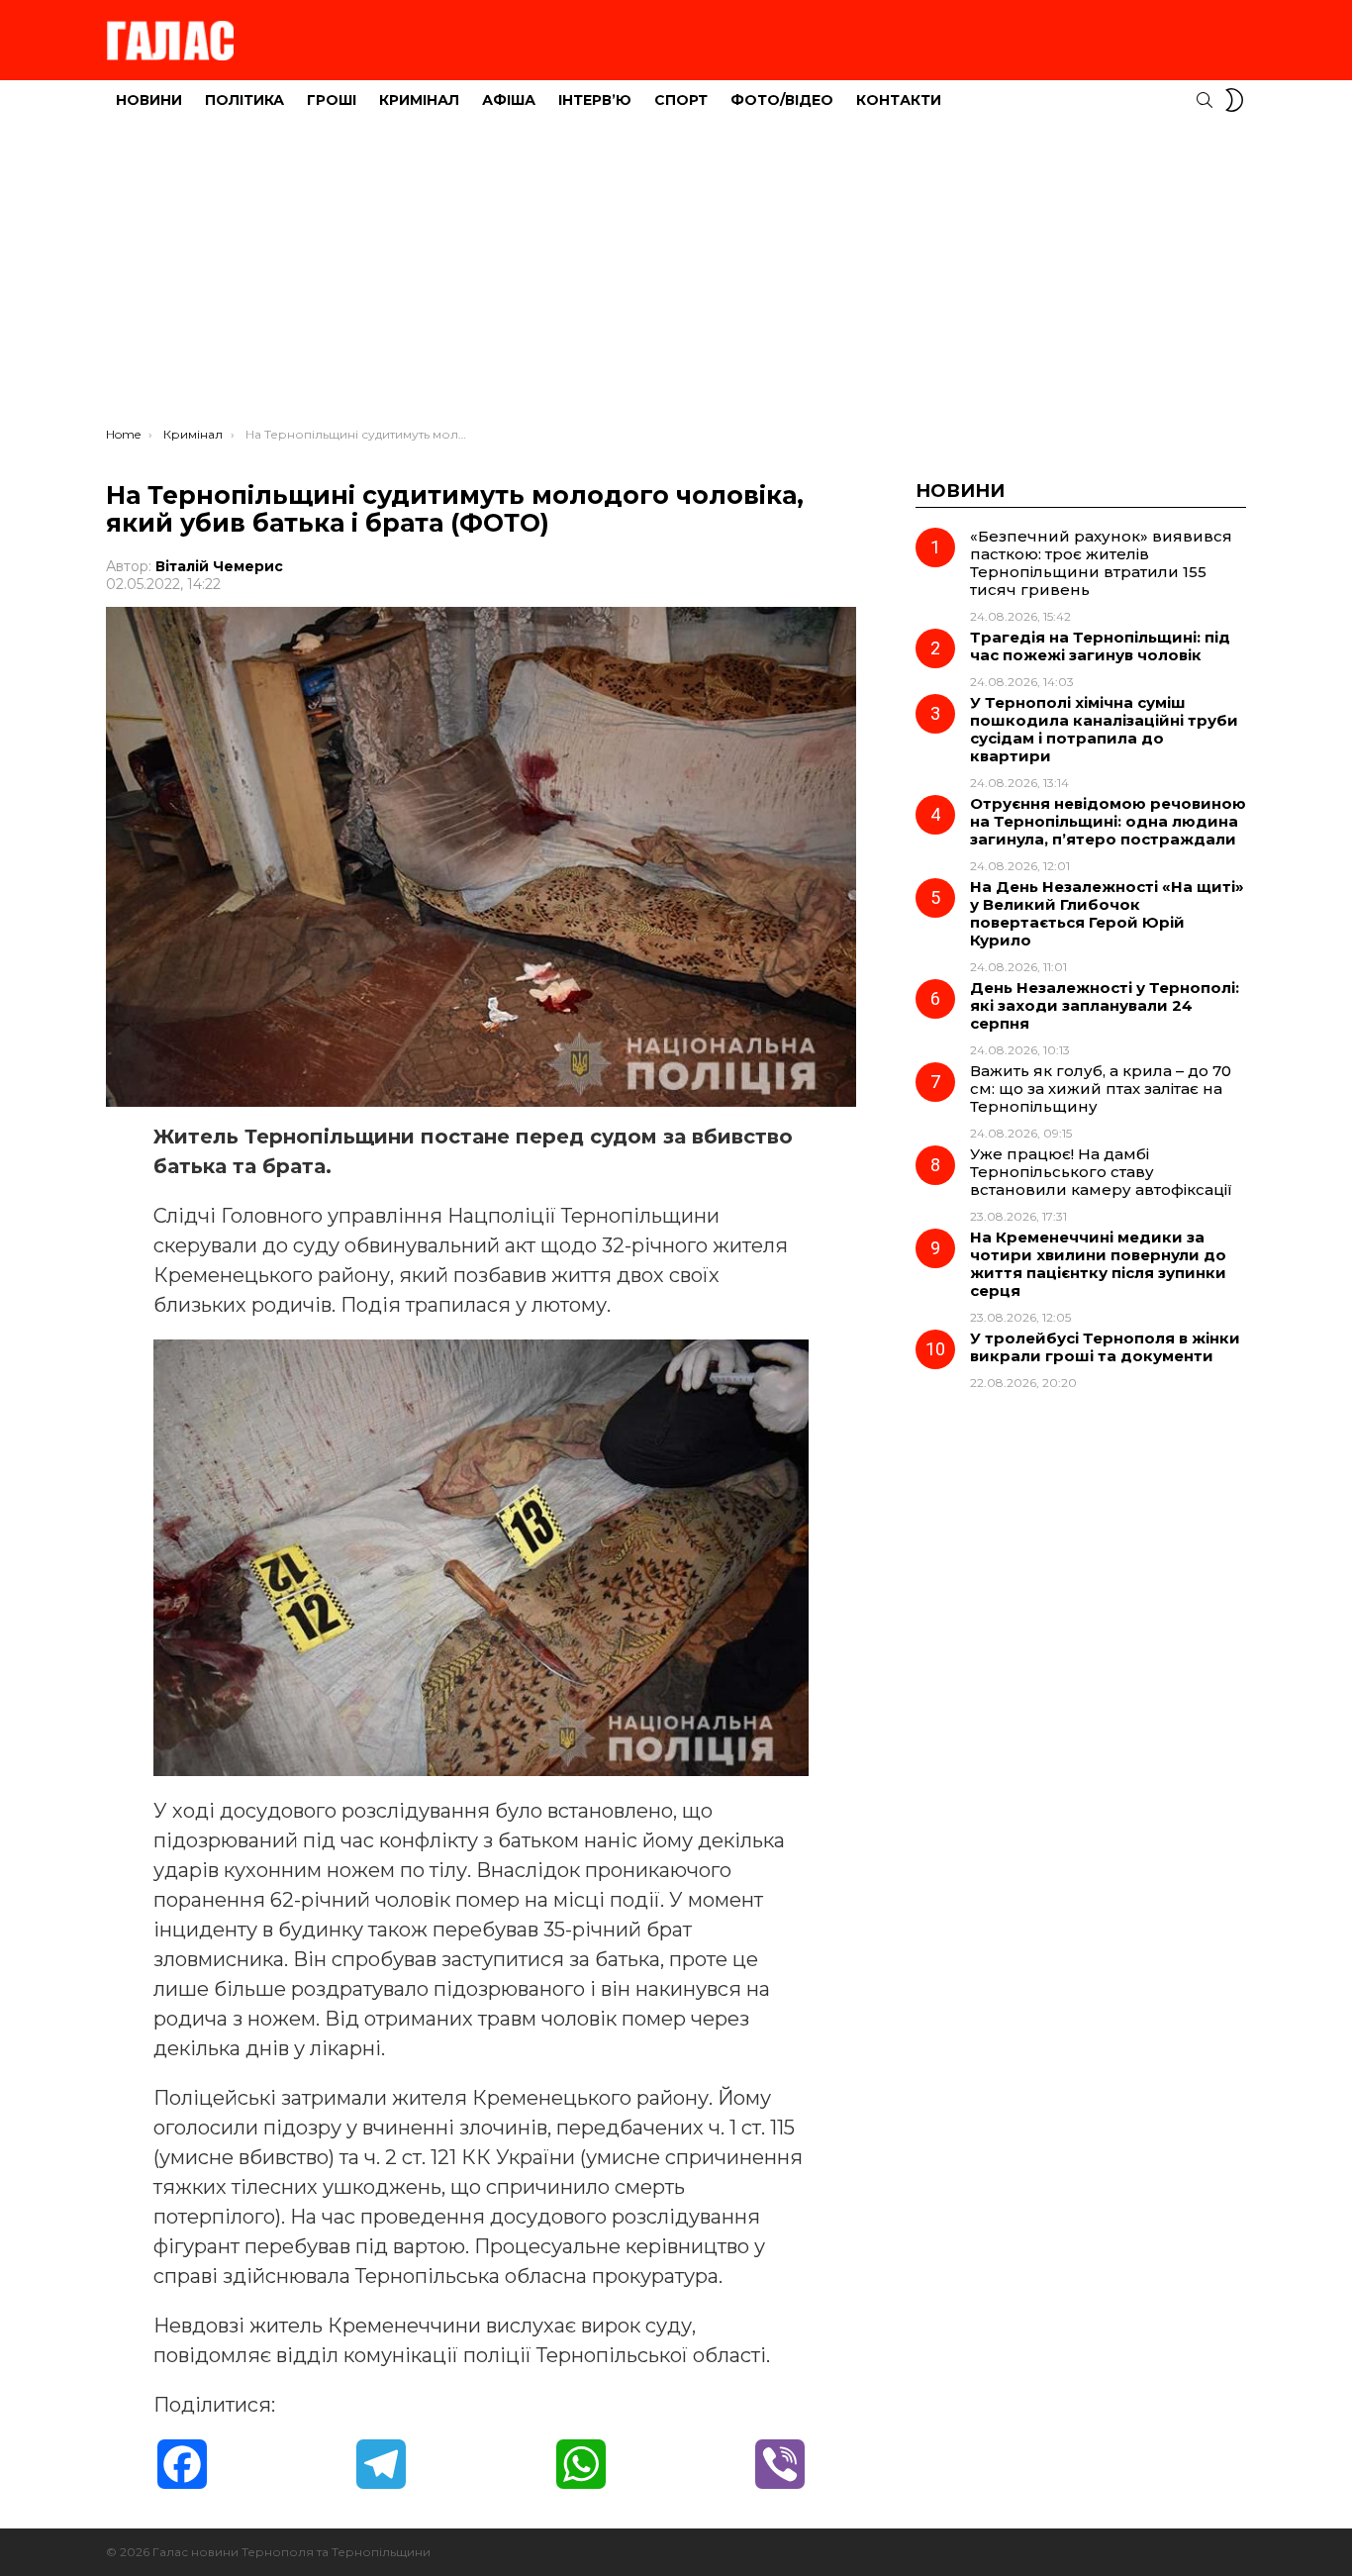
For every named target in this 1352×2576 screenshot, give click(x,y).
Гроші (332, 100)
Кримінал (419, 100)
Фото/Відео (782, 100)
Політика (244, 100)
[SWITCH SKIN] (1234, 100)
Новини (149, 100)
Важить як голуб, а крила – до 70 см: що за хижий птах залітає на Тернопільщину (1101, 1089)
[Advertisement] (676, 278)
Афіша (509, 100)
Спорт (681, 100)
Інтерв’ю (595, 100)
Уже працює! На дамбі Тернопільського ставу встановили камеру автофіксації (1101, 1172)
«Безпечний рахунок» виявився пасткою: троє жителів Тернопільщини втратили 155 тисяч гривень (1101, 563)
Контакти (899, 100)
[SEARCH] (1205, 100)
